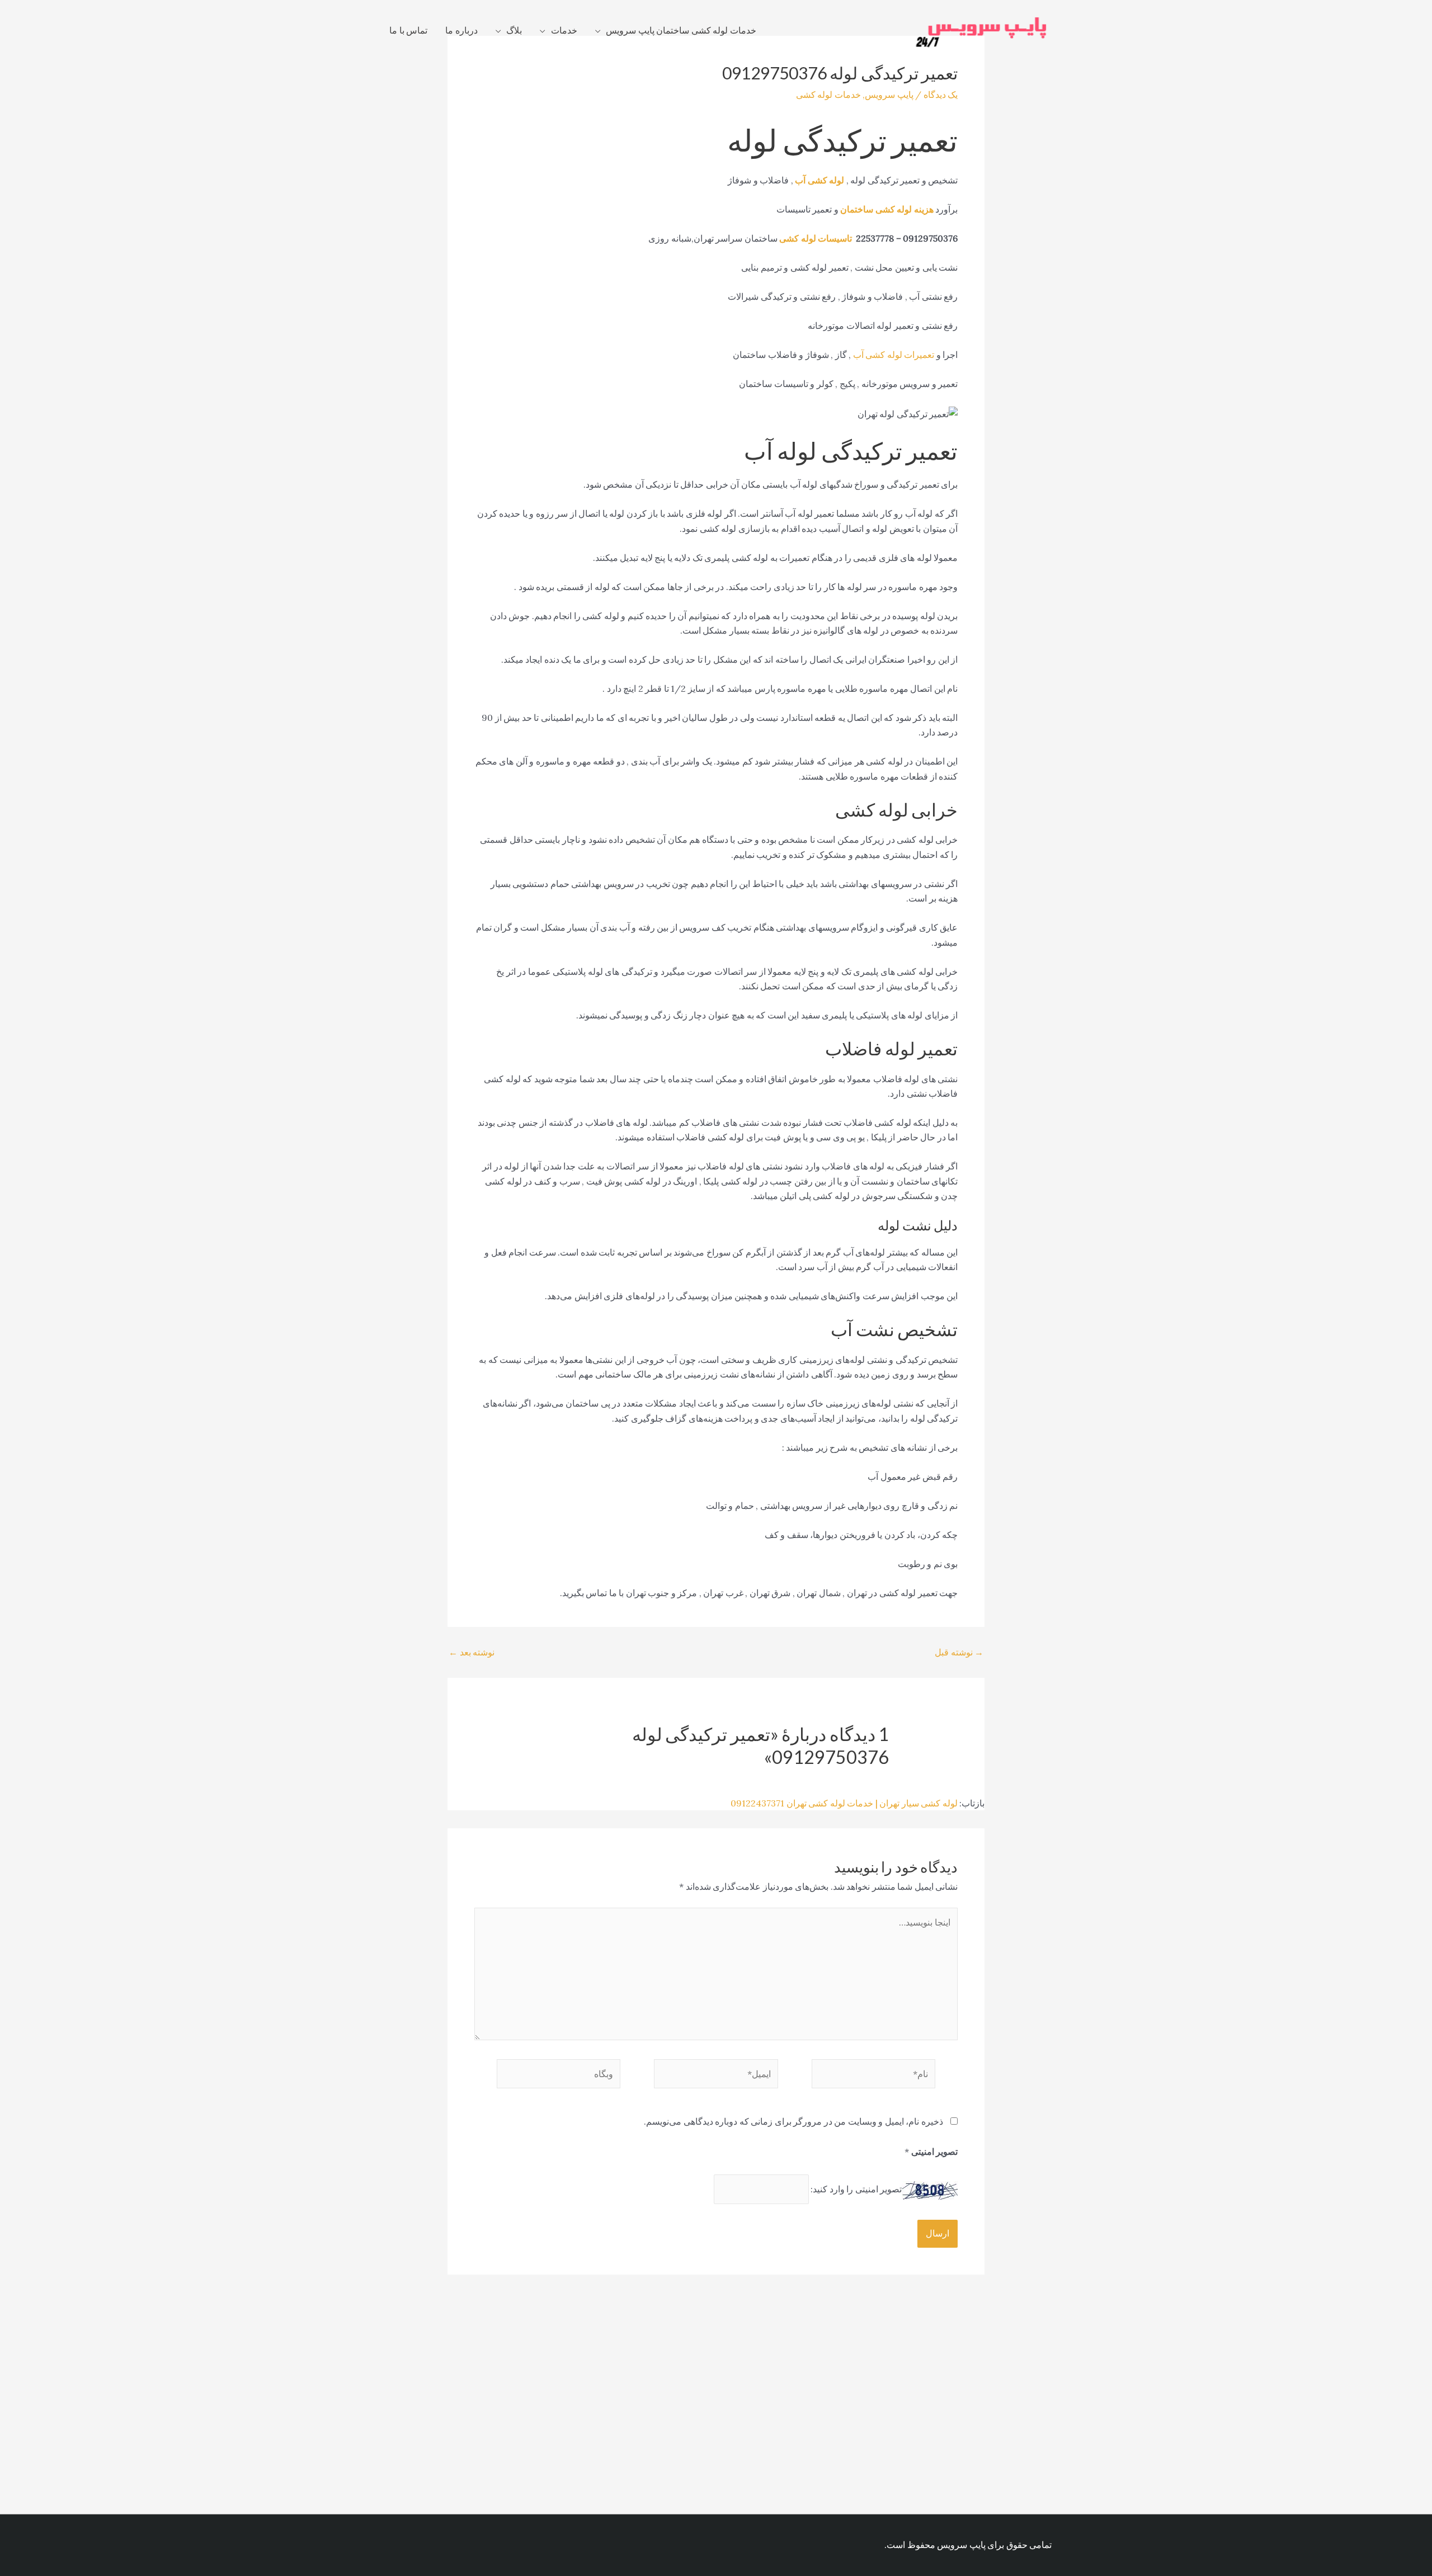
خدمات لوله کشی (828, 95)
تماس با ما (408, 30)
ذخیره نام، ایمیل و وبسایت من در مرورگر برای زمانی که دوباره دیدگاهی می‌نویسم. (793, 2121)
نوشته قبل (959, 1652)
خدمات (564, 30)
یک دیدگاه (941, 95)
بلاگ (514, 30)
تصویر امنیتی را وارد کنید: (856, 2189)
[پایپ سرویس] (982, 29)
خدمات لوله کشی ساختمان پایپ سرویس (681, 30)
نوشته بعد (472, 1652)
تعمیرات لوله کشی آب (894, 355)
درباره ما (461, 30)
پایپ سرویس (889, 95)
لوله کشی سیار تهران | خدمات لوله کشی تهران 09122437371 (844, 1803)
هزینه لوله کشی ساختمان (887, 209)
